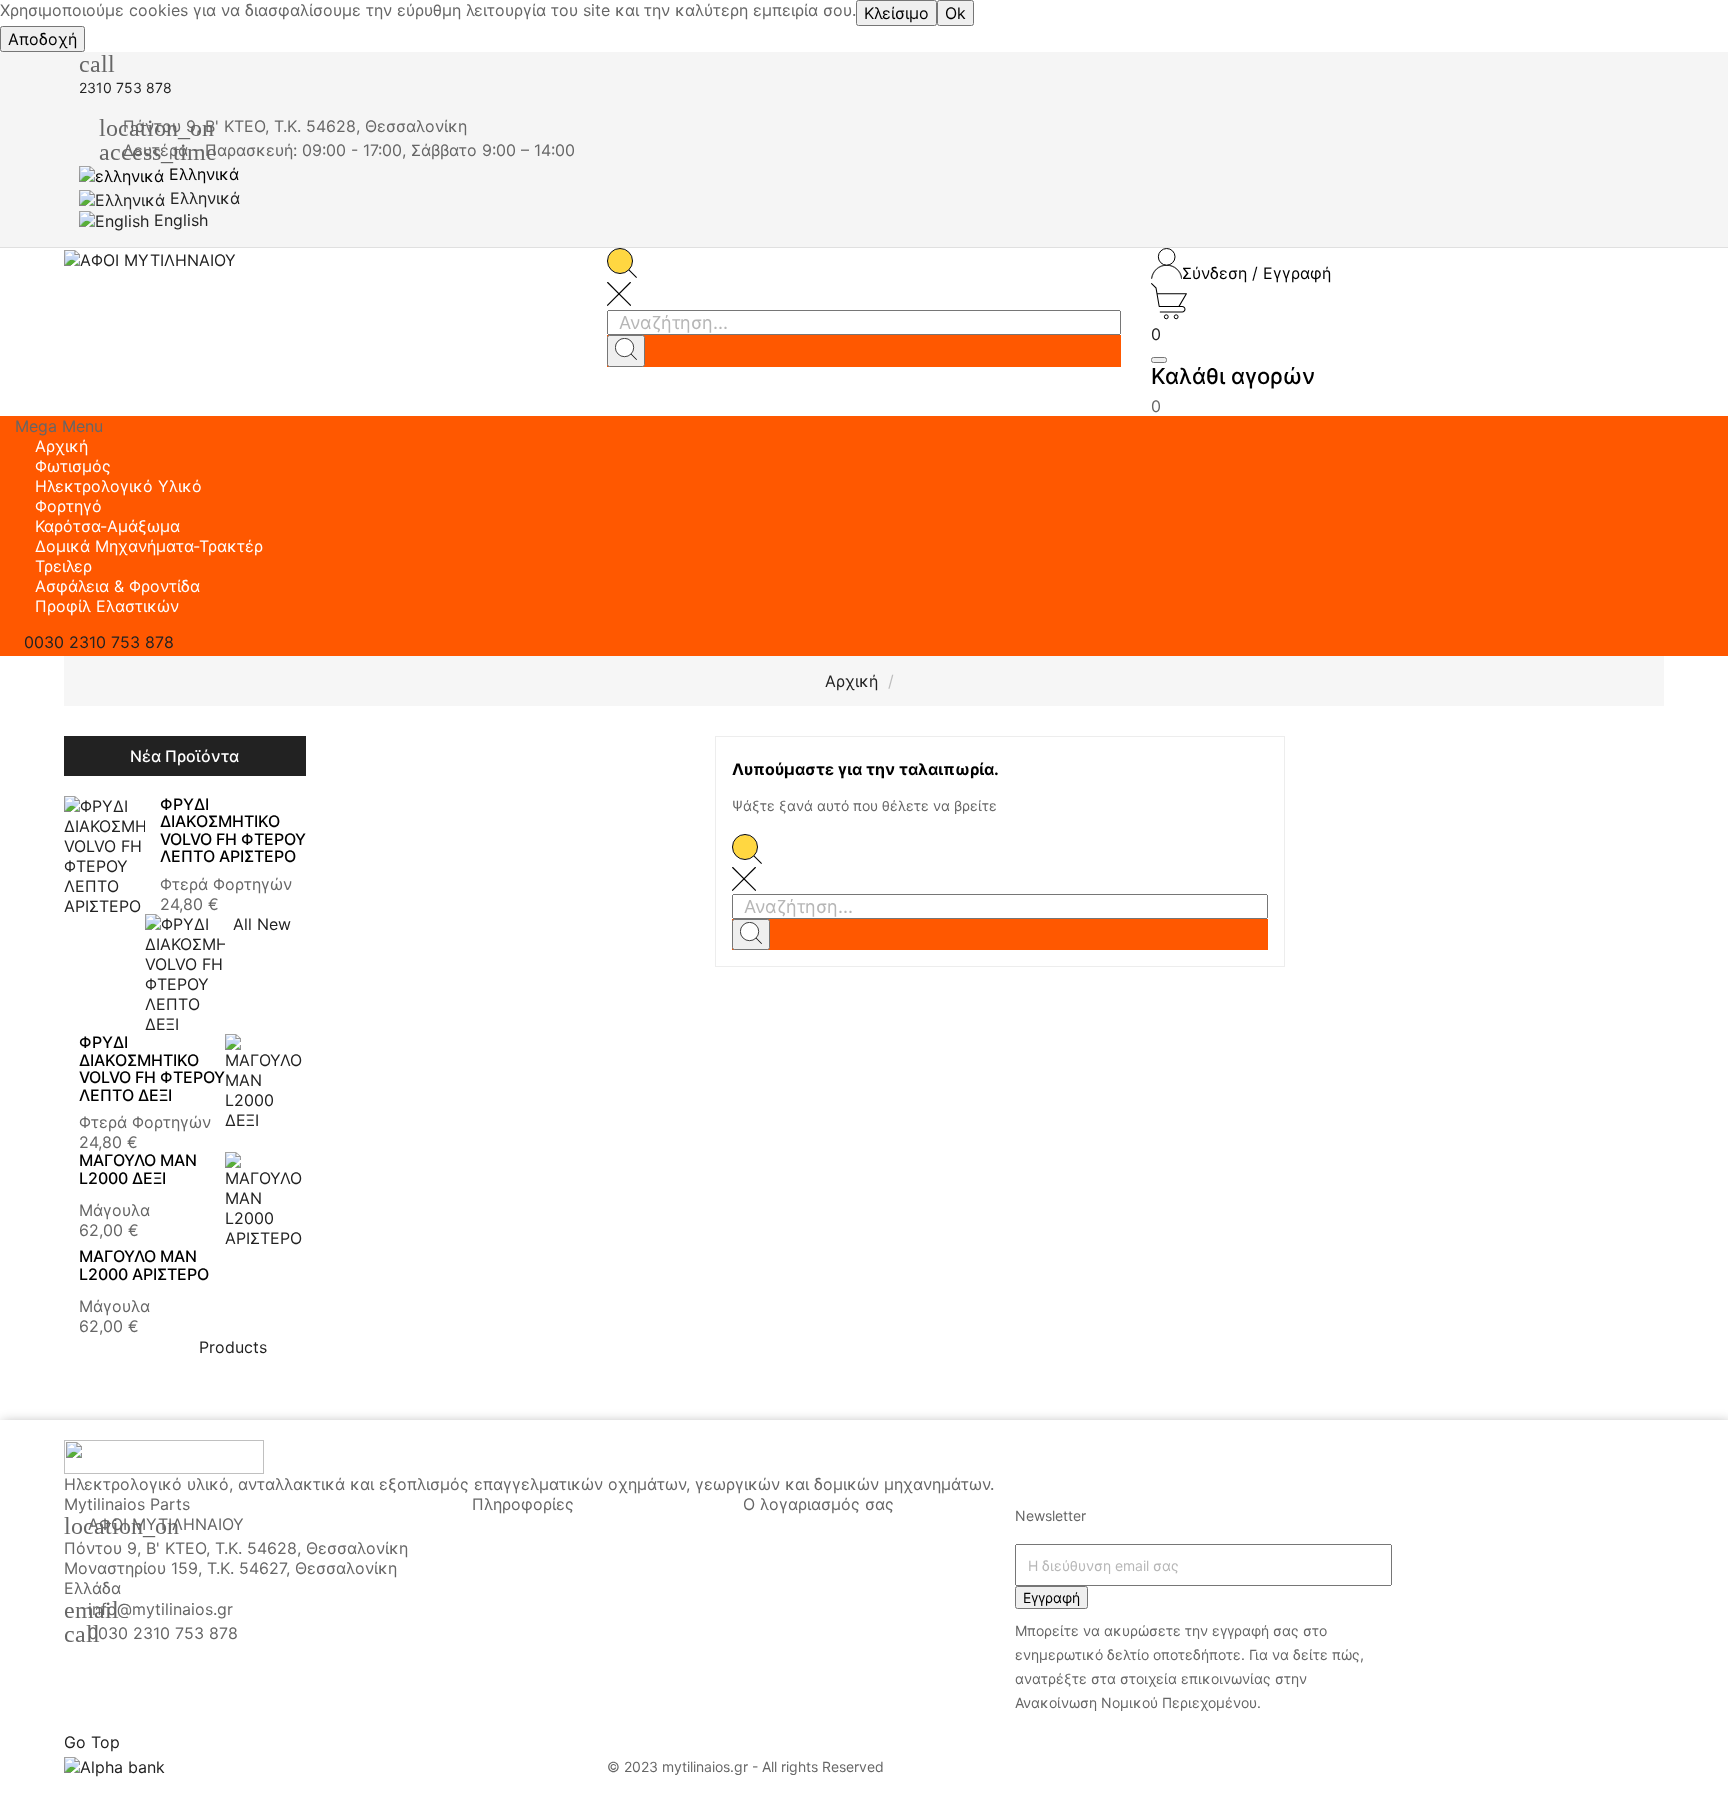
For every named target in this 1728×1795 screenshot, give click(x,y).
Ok (955, 13)
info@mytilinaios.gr (160, 1609)
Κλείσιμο (896, 13)
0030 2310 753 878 (163, 1633)
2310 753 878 (125, 87)
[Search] (626, 351)
